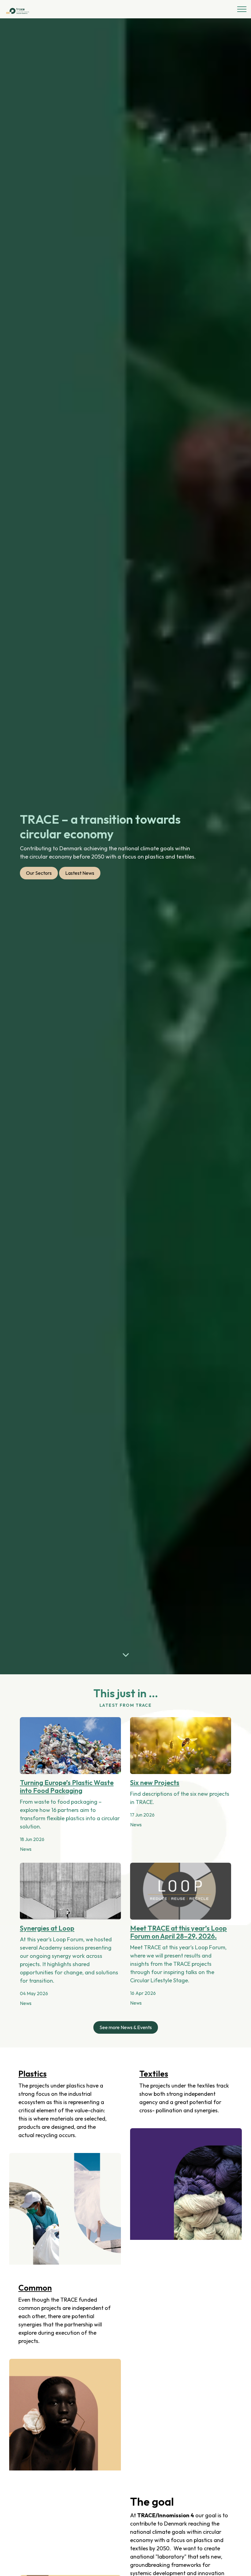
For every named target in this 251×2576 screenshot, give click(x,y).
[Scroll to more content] (125, 1655)
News (26, 1849)
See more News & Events (126, 2027)
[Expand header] (242, 9)
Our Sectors (39, 873)
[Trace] (18, 10)
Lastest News (80, 873)
